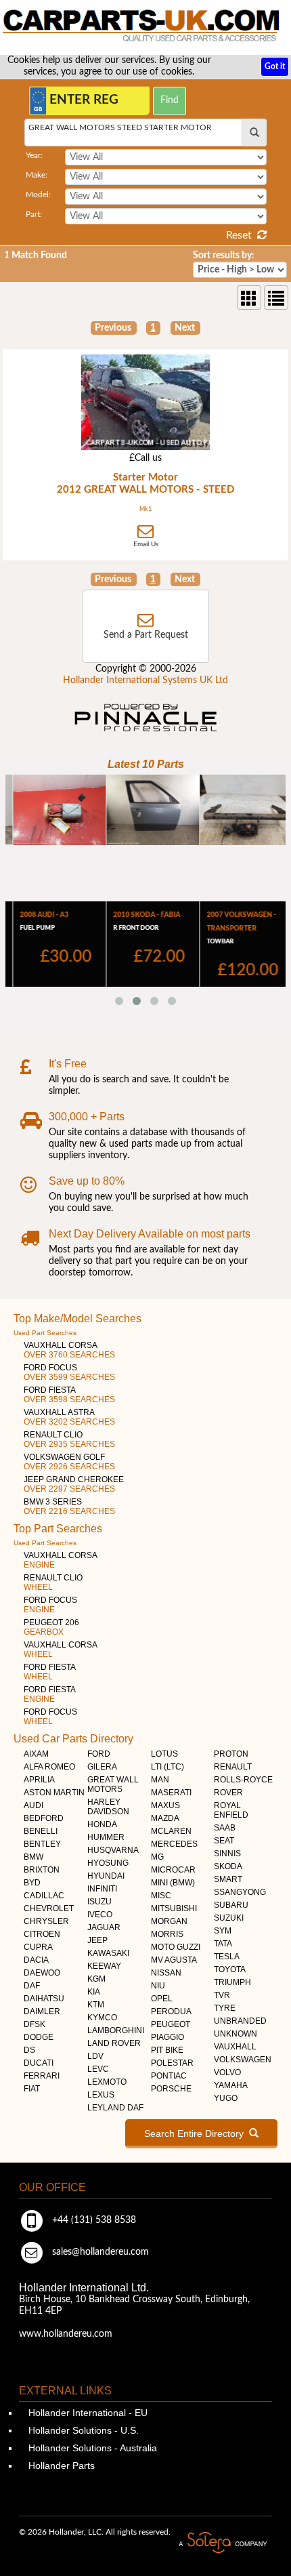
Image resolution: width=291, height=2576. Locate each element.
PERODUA (171, 2011)
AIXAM (36, 1754)
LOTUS (164, 1754)
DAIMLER (42, 2011)
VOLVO (227, 2072)
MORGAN (169, 1921)
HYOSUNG (108, 1863)
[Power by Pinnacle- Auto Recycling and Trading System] (146, 733)
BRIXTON (42, 1870)
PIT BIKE (167, 2050)
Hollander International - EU (87, 2413)
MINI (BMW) (173, 1883)
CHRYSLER (46, 1921)
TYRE (225, 2008)
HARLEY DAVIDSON (108, 1807)
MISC (161, 1896)
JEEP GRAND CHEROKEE (74, 1484)
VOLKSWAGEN (243, 2060)
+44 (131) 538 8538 (93, 2220)
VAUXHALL (235, 2047)
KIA (94, 1992)
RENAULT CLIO (69, 1439)
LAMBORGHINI (116, 2030)
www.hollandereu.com (66, 2334)
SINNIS (227, 1854)
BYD (32, 1883)
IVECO (100, 1915)
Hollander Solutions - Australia (91, 2448)
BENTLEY (42, 1844)
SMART (228, 1879)
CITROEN (42, 1934)
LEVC (98, 2069)
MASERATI (171, 1793)
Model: (38, 195)
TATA (223, 1944)
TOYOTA (230, 1969)
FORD (99, 1754)
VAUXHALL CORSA (69, 1350)
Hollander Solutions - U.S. (82, 2430)
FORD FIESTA (69, 1395)
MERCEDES (174, 1844)
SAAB (225, 1828)
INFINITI (102, 1889)
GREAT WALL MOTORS (113, 1784)
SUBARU (231, 1905)
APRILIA (39, 1780)
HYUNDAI (106, 1876)
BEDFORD (44, 1818)
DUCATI (39, 2063)
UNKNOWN (236, 2034)
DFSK (35, 2024)
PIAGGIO (167, 2037)
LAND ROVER (114, 2043)
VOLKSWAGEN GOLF (69, 1462)
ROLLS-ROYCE (243, 1780)
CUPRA (38, 1947)
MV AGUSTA (174, 1960)
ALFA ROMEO (49, 1767)
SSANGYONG (240, 1892)
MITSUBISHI (174, 1908)
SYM (223, 1931)
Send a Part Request (146, 635)
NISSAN (166, 1973)
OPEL (162, 1999)
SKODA (228, 1866)
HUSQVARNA (113, 1850)
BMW (33, 1857)
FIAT (32, 2089)
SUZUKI (229, 1918)
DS (29, 2050)
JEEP (97, 1940)
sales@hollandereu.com (99, 2252)
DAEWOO (42, 1973)
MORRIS (167, 1934)
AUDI (33, 1805)
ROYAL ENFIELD (231, 1810)
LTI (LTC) (167, 1767)
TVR (222, 1995)
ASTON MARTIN (54, 1793)
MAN (160, 1780)
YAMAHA (231, 2085)
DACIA (36, 1960)
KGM (96, 1979)
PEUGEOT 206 (51, 1627)
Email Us (146, 544)
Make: (37, 175)
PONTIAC (169, 2076)
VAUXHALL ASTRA (69, 1417)
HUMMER (106, 1837)
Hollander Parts (60, 2466)
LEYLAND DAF (115, 2108)
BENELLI (41, 1831)
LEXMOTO (107, 2082)
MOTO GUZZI (176, 1947)
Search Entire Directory (197, 2133)
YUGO (226, 2098)
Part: (34, 214)
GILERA (102, 1767)
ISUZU (99, 1902)
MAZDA (165, 1818)
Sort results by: (224, 255)
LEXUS (101, 2095)
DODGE (39, 2037)
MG (157, 1857)
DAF (32, 1986)
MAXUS (165, 1805)
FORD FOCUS (69, 1372)
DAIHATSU (44, 1999)
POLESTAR (172, 2063)
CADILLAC (44, 1896)
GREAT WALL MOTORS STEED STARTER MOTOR (120, 127)
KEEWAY (104, 1966)
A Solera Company (223, 2543)
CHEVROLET (49, 1908)
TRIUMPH (232, 1982)
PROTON (231, 1754)
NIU (158, 1986)
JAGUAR (104, 1927)
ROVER (228, 1793)
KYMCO (102, 2018)
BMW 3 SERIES (69, 1507)
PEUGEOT (171, 2024)
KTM (96, 2005)
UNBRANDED (240, 2021)
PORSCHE (171, 2089)
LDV (95, 2056)
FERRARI (42, 2076)
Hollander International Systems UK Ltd (145, 680)
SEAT (224, 1841)
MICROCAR (173, 1870)
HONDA (102, 1824)
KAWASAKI (108, 1953)
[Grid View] (249, 298)
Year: (34, 155)
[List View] (276, 298)
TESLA (227, 1957)
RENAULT (233, 1767)
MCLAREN (171, 1831)
